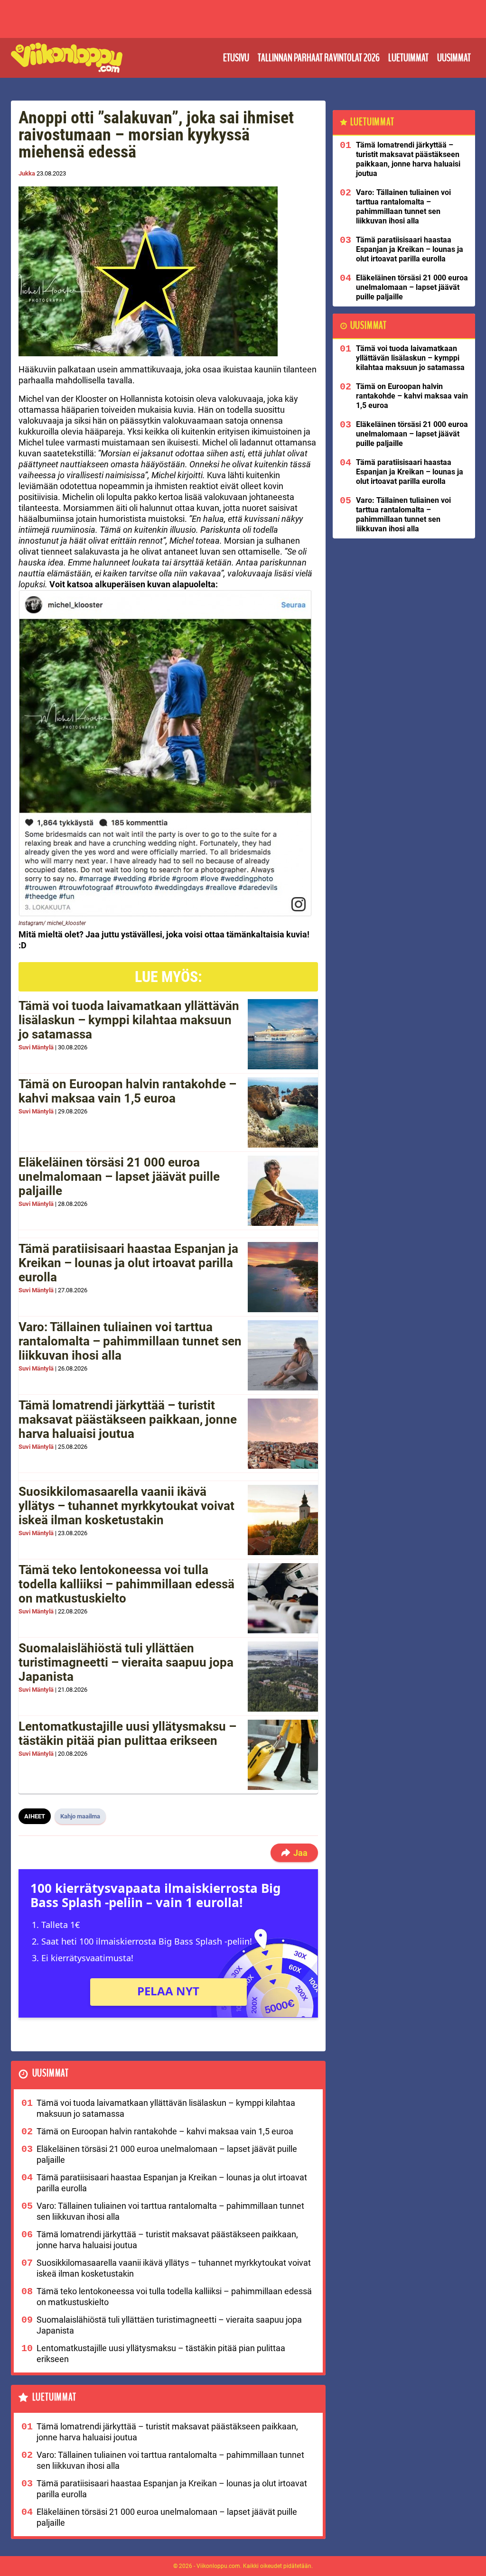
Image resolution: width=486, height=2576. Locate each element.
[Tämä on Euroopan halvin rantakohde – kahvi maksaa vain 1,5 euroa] (283, 1112)
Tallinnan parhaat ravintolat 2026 (319, 58)
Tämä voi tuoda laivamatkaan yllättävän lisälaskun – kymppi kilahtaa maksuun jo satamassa (129, 1020)
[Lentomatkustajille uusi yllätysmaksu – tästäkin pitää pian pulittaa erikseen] (283, 1755)
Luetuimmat (408, 58)
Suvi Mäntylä (36, 1047)
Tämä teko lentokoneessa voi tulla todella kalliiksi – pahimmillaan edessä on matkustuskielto (126, 1584)
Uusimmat (454, 58)
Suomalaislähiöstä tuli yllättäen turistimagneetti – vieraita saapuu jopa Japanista (126, 1662)
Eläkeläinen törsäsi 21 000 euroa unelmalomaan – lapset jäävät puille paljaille (119, 1177)
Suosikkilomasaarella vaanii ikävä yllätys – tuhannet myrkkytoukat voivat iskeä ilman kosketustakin (126, 1506)
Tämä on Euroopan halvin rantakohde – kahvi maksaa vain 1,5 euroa (127, 1091)
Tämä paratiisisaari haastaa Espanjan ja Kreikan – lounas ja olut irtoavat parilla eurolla (128, 1263)
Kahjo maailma (80, 1816)
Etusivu (236, 58)
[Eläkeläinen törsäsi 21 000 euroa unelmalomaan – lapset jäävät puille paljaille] (283, 1191)
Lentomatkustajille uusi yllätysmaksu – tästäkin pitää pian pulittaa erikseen (127, 1733)
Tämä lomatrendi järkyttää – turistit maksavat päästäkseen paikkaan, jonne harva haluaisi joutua (128, 1419)
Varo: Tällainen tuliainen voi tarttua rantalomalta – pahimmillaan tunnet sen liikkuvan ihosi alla (130, 1341)
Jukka (27, 173)
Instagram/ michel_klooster (52, 923)
